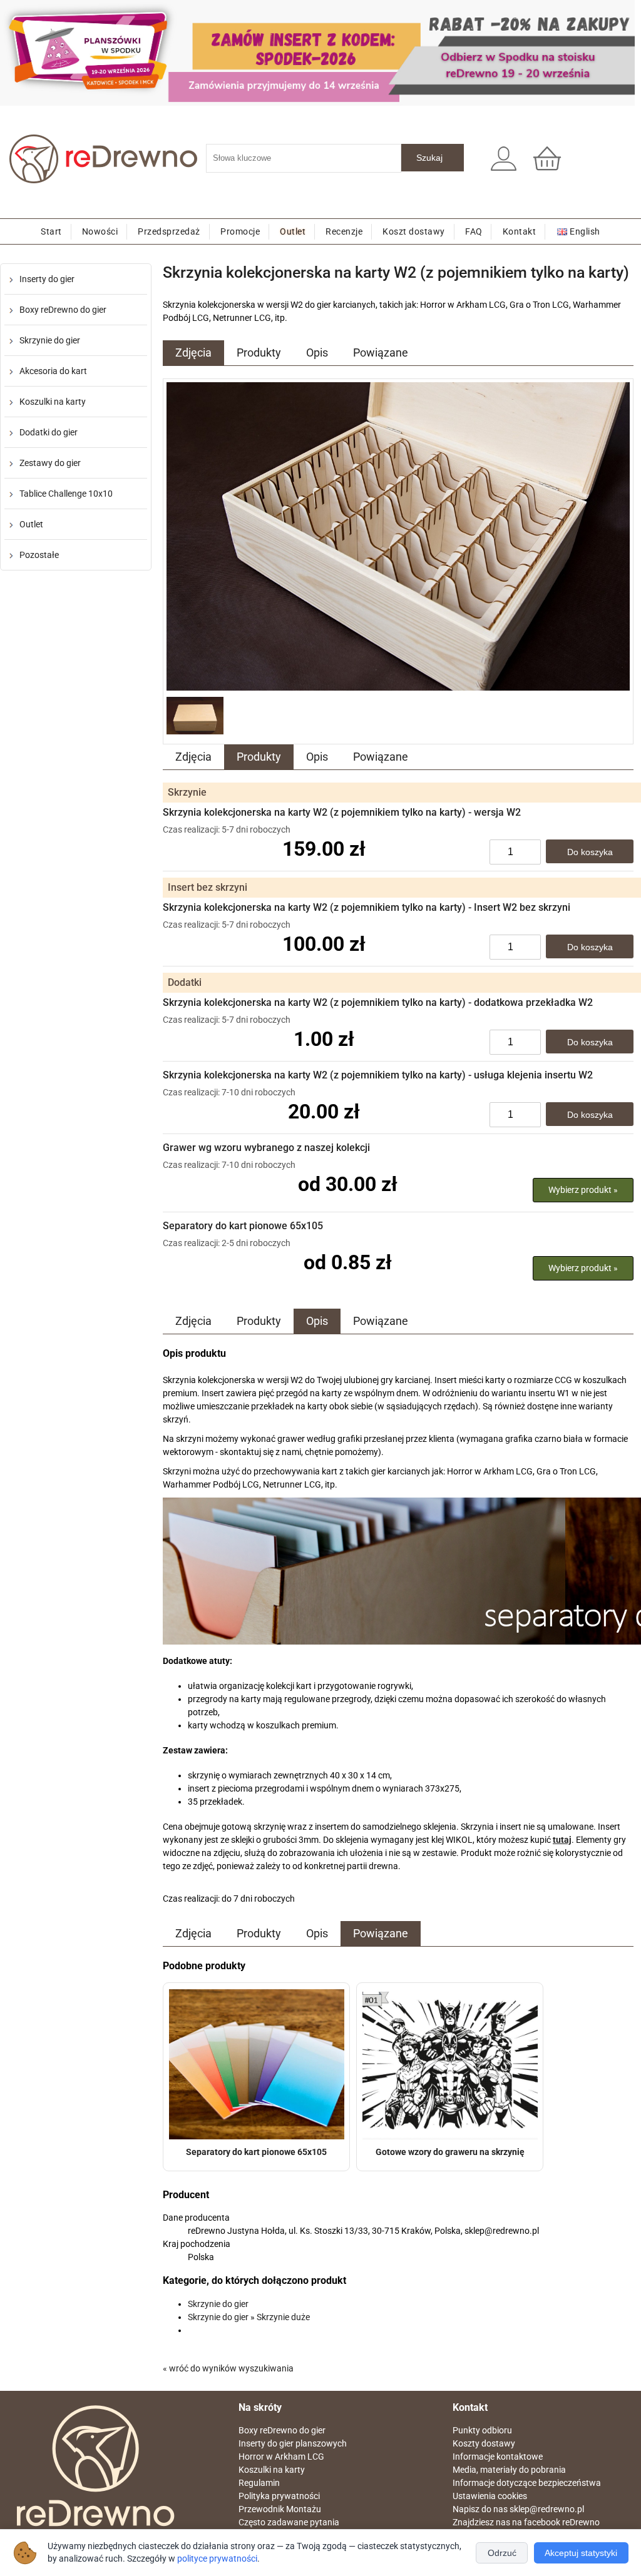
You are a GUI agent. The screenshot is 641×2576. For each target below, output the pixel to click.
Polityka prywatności (279, 2496)
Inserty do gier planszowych (293, 2443)
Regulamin (259, 2483)
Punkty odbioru (482, 2430)
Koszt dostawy (414, 231)
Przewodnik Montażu (280, 2509)
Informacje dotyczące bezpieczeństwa (527, 2483)
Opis (317, 352)
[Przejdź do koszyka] (551, 165)
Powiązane (381, 352)
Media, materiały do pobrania (509, 2470)
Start (51, 231)
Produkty (259, 352)
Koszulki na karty (53, 402)
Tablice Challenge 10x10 (66, 494)
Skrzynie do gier (50, 340)
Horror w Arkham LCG (281, 2457)
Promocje (240, 231)
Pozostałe (39, 555)
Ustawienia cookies (490, 2496)
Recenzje (344, 231)
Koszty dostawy (484, 2443)
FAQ (474, 231)
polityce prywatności (217, 2559)
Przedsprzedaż (169, 231)
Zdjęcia (193, 352)
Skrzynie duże (283, 2317)
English (585, 231)
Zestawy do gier (50, 463)
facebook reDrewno (562, 2522)
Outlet (293, 231)
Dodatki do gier (49, 432)
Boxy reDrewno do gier (63, 310)
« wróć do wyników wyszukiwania (228, 2368)
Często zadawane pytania (289, 2522)
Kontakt (520, 231)
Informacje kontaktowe (498, 2457)
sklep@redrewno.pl (547, 2509)
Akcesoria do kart (53, 371)
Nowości (100, 231)
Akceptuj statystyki (581, 2553)
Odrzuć (502, 2553)
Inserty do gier (47, 279)
